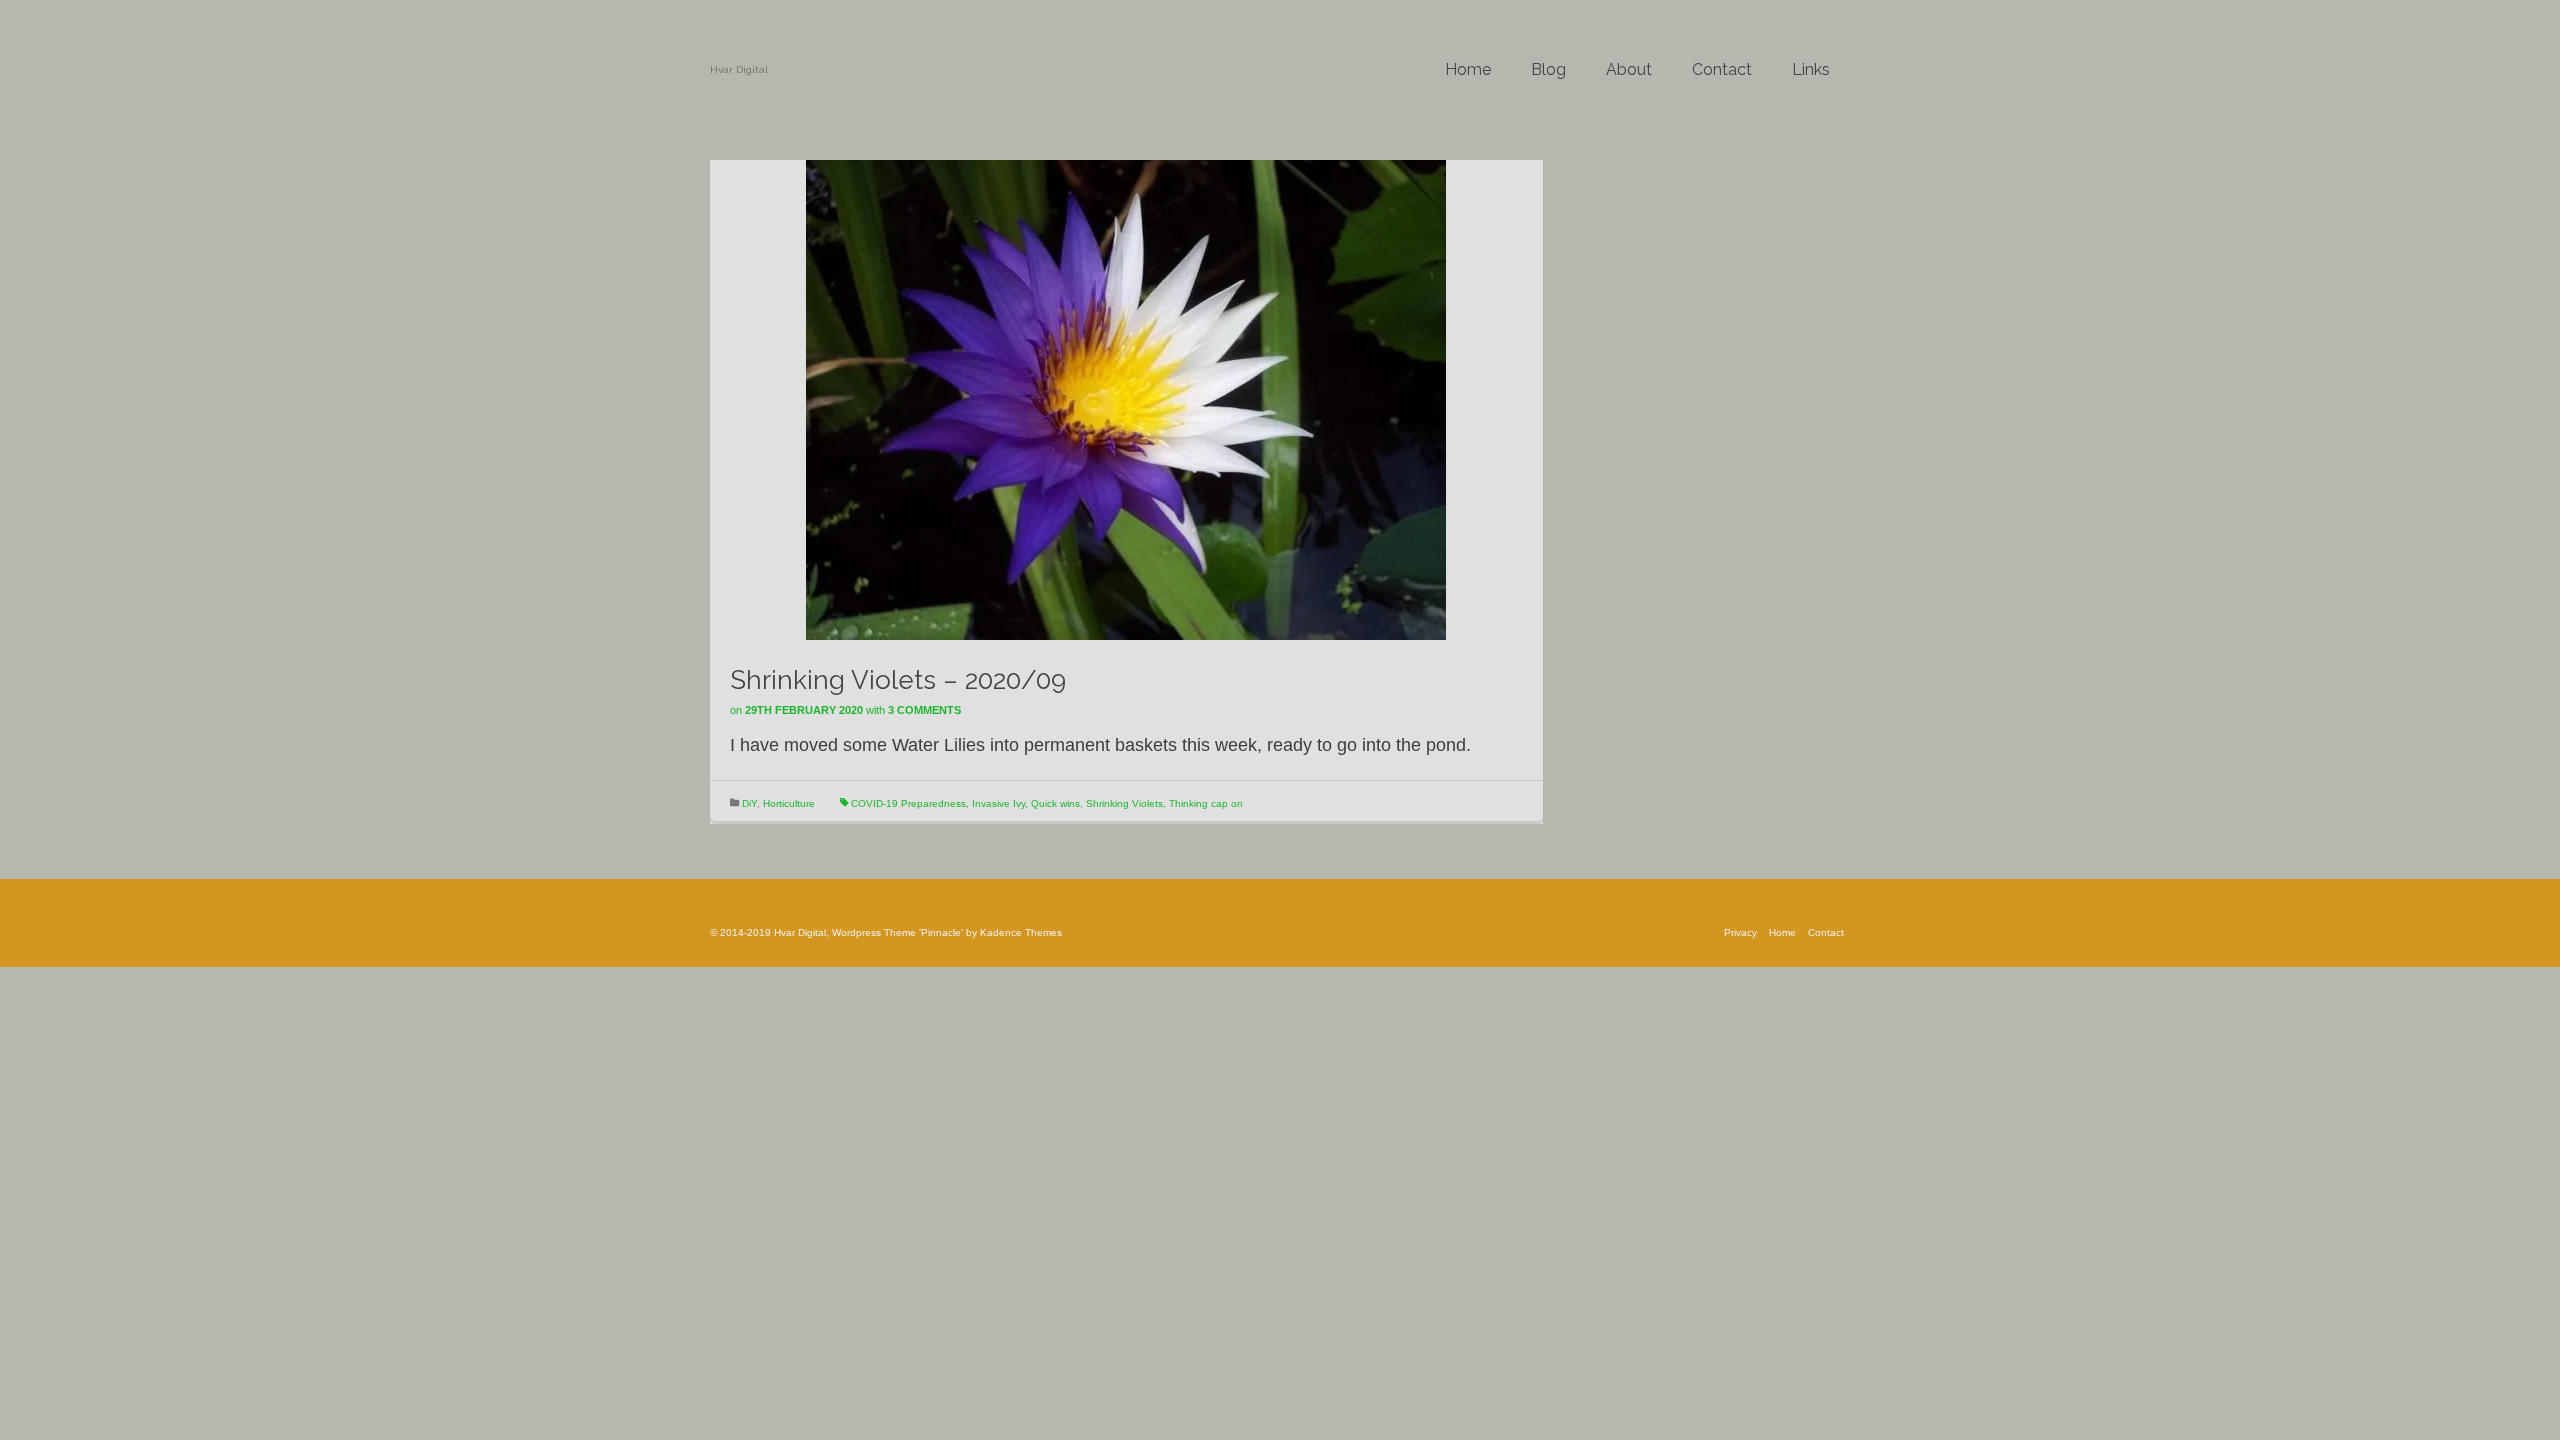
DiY (749, 803)
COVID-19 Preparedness (908, 803)
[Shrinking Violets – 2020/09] (1126, 399)
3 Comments (924, 710)
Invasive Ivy (998, 803)
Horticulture (789, 803)
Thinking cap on (1206, 803)
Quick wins (1055, 803)
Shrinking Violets (1124, 803)
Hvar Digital (739, 69)
